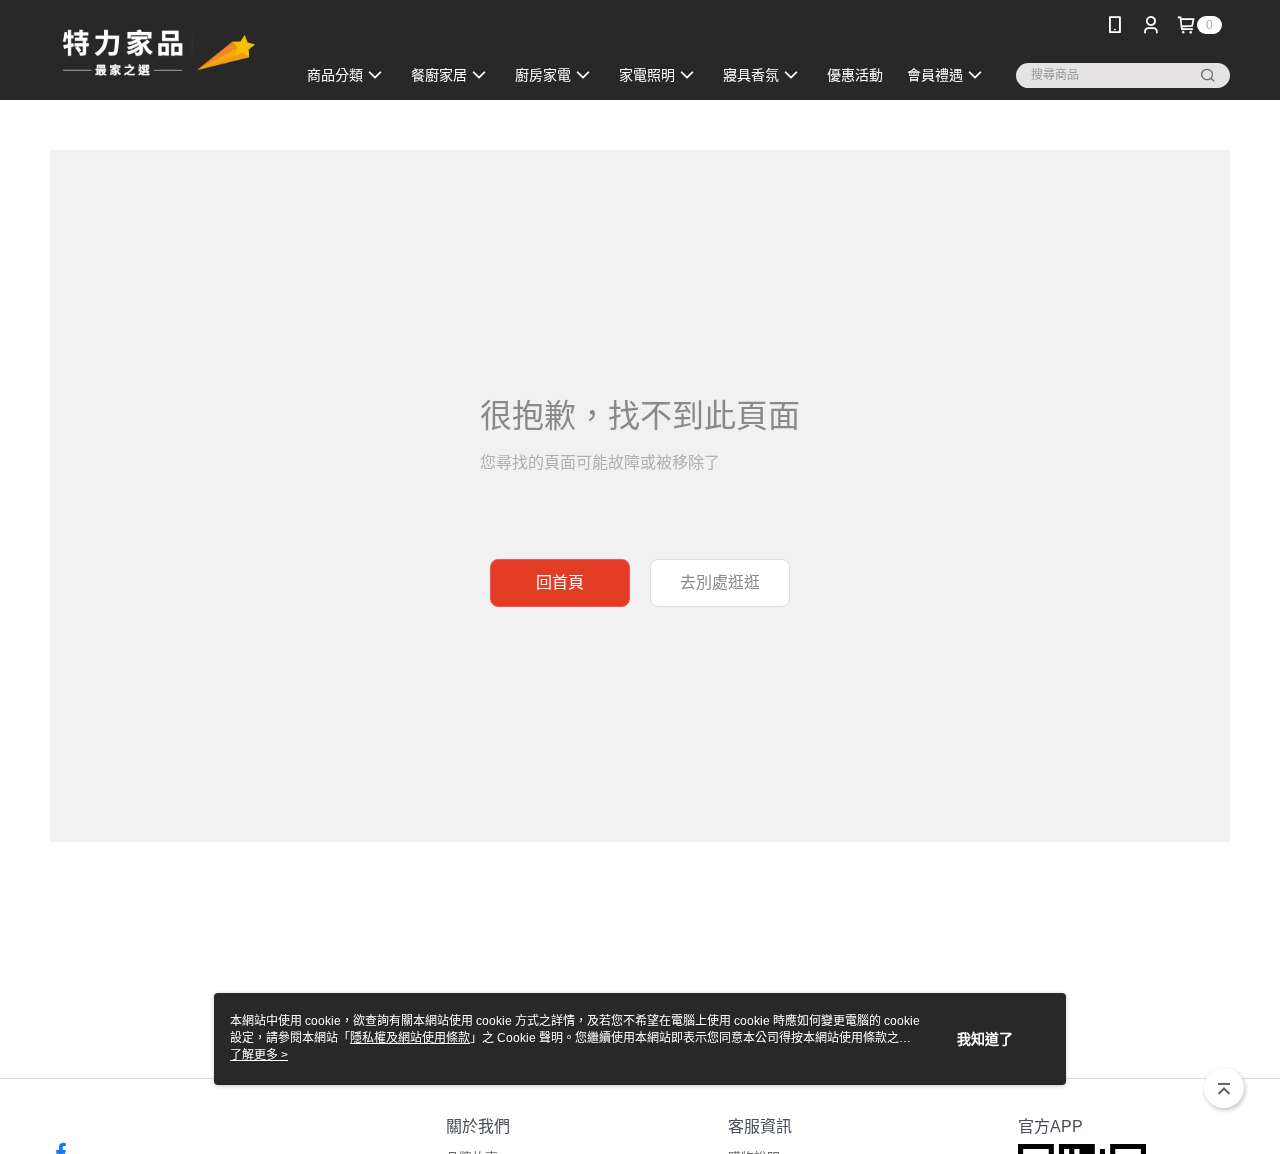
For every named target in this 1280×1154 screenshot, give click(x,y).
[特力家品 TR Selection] (161, 52)
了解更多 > (259, 1055)
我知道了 (985, 1039)
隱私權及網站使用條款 (410, 1038)
